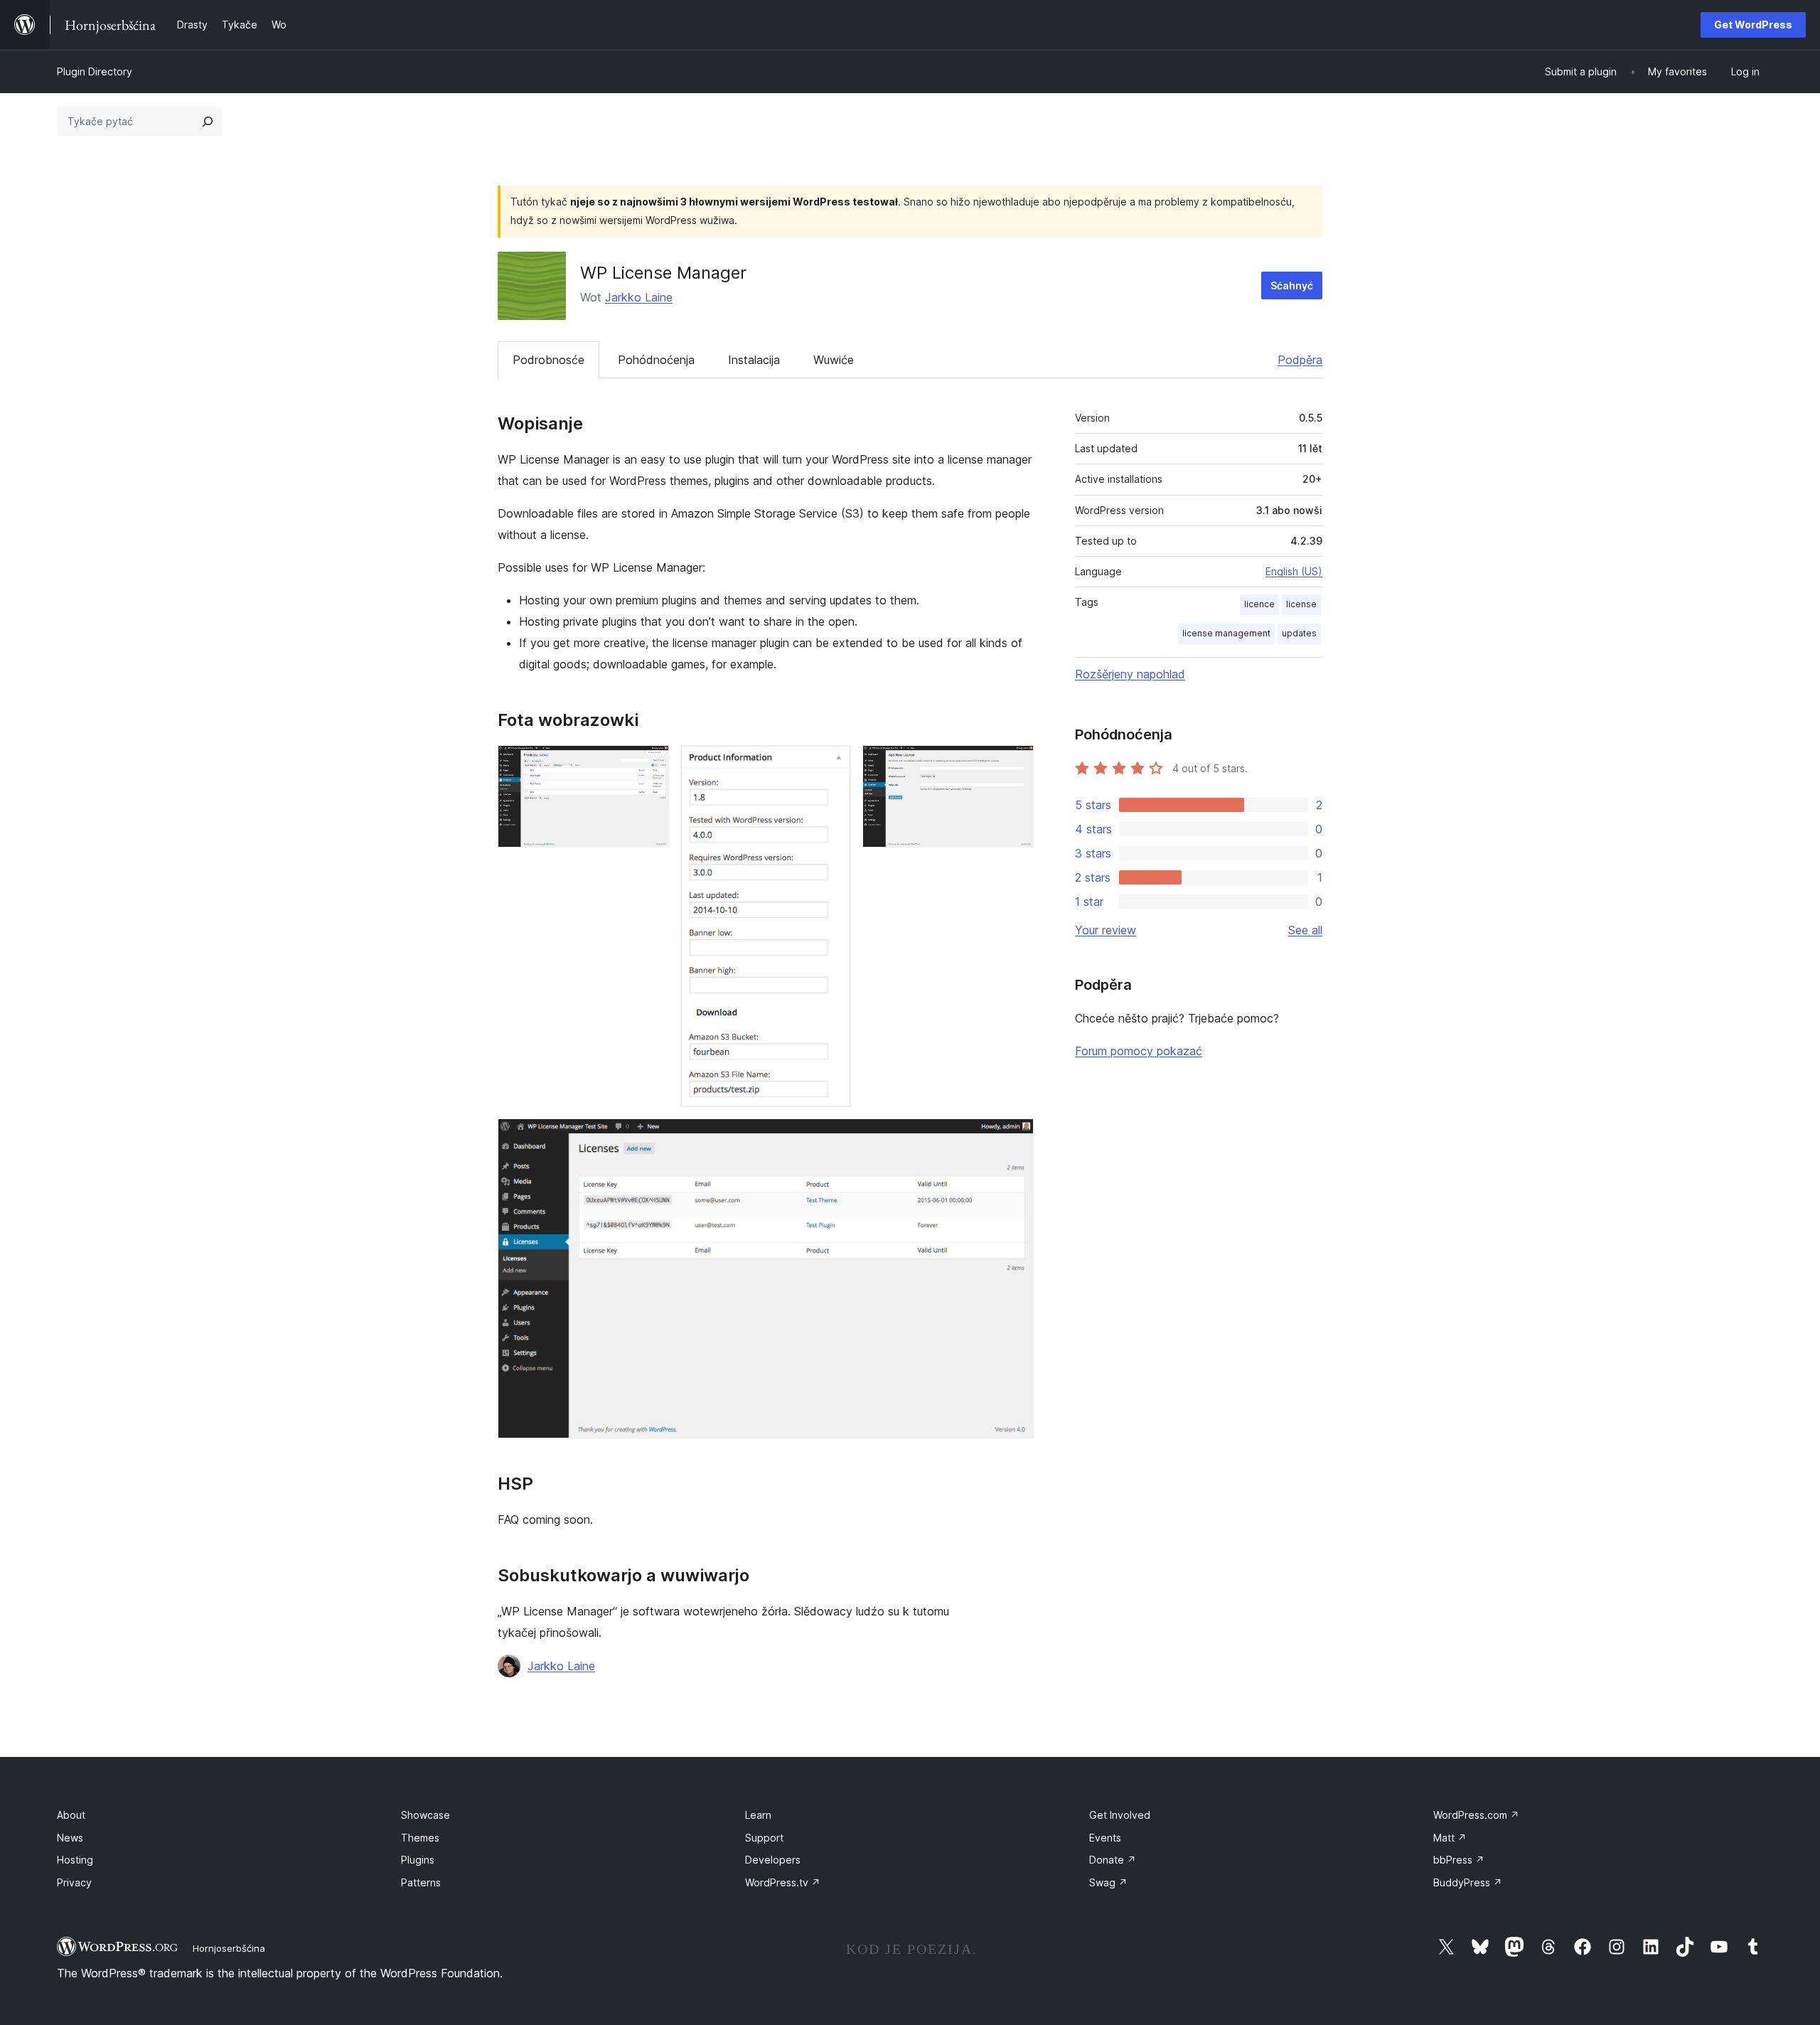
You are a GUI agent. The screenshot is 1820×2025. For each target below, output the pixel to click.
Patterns (421, 1882)
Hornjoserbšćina (229, 1948)
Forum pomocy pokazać (1139, 1051)
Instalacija (754, 360)
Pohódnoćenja (656, 360)
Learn (758, 1815)
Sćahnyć (1292, 285)
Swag (1108, 1882)
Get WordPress (1753, 25)
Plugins (418, 1860)
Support (764, 1838)
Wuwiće (834, 360)
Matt (1450, 1838)
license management (1226, 633)
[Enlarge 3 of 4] (1015, 764)
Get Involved (1120, 1815)
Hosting (75, 1860)
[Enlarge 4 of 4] (1015, 1138)
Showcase (425, 1815)
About (71, 1815)
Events (1105, 1838)
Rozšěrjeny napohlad (1130, 674)
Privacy (74, 1882)
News (70, 1838)
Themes (420, 1838)
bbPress (1459, 1860)
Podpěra (1300, 360)
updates (1299, 633)
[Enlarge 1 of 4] (650, 764)
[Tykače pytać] (208, 122)
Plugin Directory (95, 71)
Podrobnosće (548, 360)
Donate (1113, 1860)
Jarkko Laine (639, 297)
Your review (1106, 930)
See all (1305, 930)
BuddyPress (1468, 1882)
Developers (773, 1860)
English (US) (1294, 571)
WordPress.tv (783, 1882)
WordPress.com (1476, 1815)
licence (1259, 604)
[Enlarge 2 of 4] (832, 764)
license (1301, 604)
